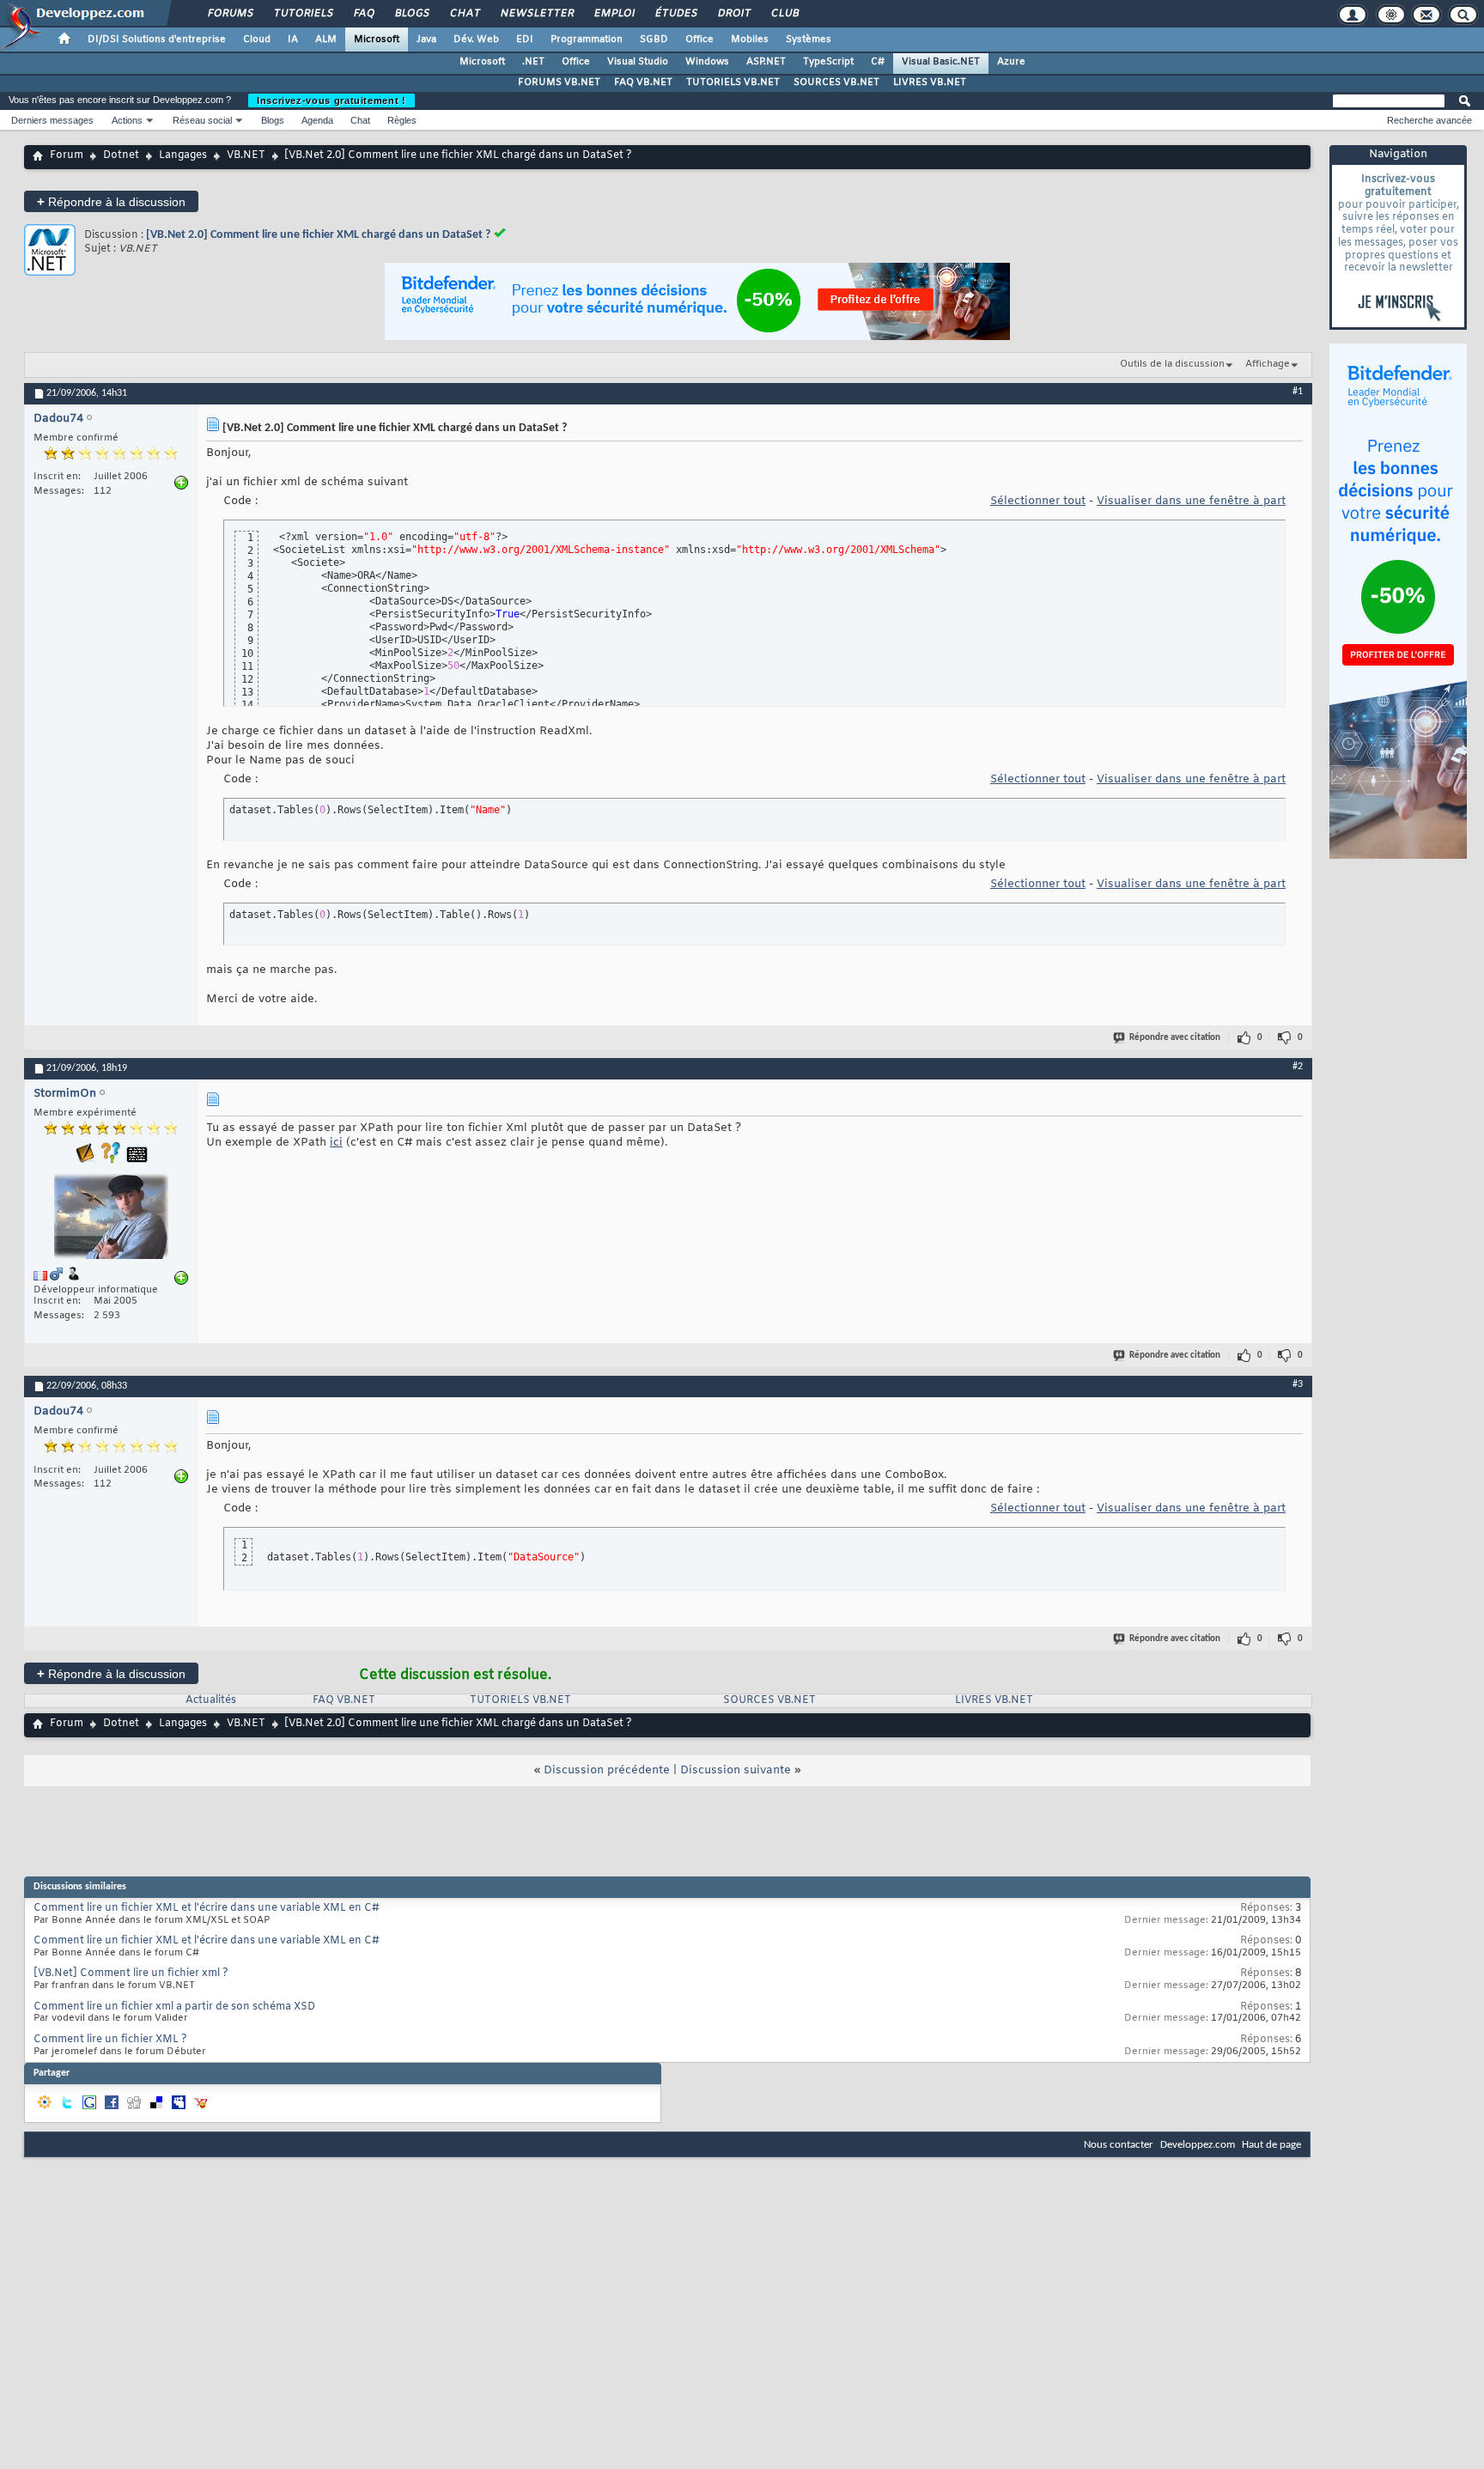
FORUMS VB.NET (559, 82)
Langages (183, 155)
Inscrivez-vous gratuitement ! (331, 100)
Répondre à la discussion (111, 201)
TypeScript (828, 62)
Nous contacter (1119, 2145)
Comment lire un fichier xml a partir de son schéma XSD (174, 2007)
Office (699, 40)
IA (293, 40)
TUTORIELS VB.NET (733, 82)
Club (784, 14)
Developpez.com (1198, 2145)
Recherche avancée (1429, 120)
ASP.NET (766, 62)
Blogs (411, 14)
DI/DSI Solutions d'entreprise (157, 40)
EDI (525, 40)
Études (675, 14)
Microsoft (377, 40)
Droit (733, 14)
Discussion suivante (736, 1770)
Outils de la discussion (1172, 364)
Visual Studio (638, 62)
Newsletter (536, 14)
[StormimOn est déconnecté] (111, 1218)
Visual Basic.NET (941, 62)
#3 (1298, 1384)
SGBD (654, 40)
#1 (1298, 392)
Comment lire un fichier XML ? (110, 2040)
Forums (230, 14)
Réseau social (202, 120)
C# (878, 62)
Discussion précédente (607, 1770)
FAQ (363, 14)
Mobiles (750, 40)
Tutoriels (303, 14)
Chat (464, 14)
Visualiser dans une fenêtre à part (1191, 501)
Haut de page (1271, 2145)
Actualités (211, 1700)
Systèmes (809, 40)
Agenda (317, 120)
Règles (402, 120)
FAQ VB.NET (643, 82)
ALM (326, 40)
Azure (1011, 62)
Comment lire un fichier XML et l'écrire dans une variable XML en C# (207, 1908)
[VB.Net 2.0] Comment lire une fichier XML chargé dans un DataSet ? (318, 235)
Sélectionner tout (1038, 501)
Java (426, 40)
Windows (707, 62)
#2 (1298, 1067)
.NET (533, 62)
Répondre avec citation (1175, 1038)
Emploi (614, 14)
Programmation (587, 40)
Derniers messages (52, 120)
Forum (67, 155)
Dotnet (121, 155)
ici (336, 1143)
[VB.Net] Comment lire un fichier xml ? (131, 1973)
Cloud (257, 40)
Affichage (1268, 364)
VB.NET (246, 155)
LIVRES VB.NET (930, 82)
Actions (127, 120)
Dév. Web (476, 40)
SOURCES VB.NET (836, 82)
